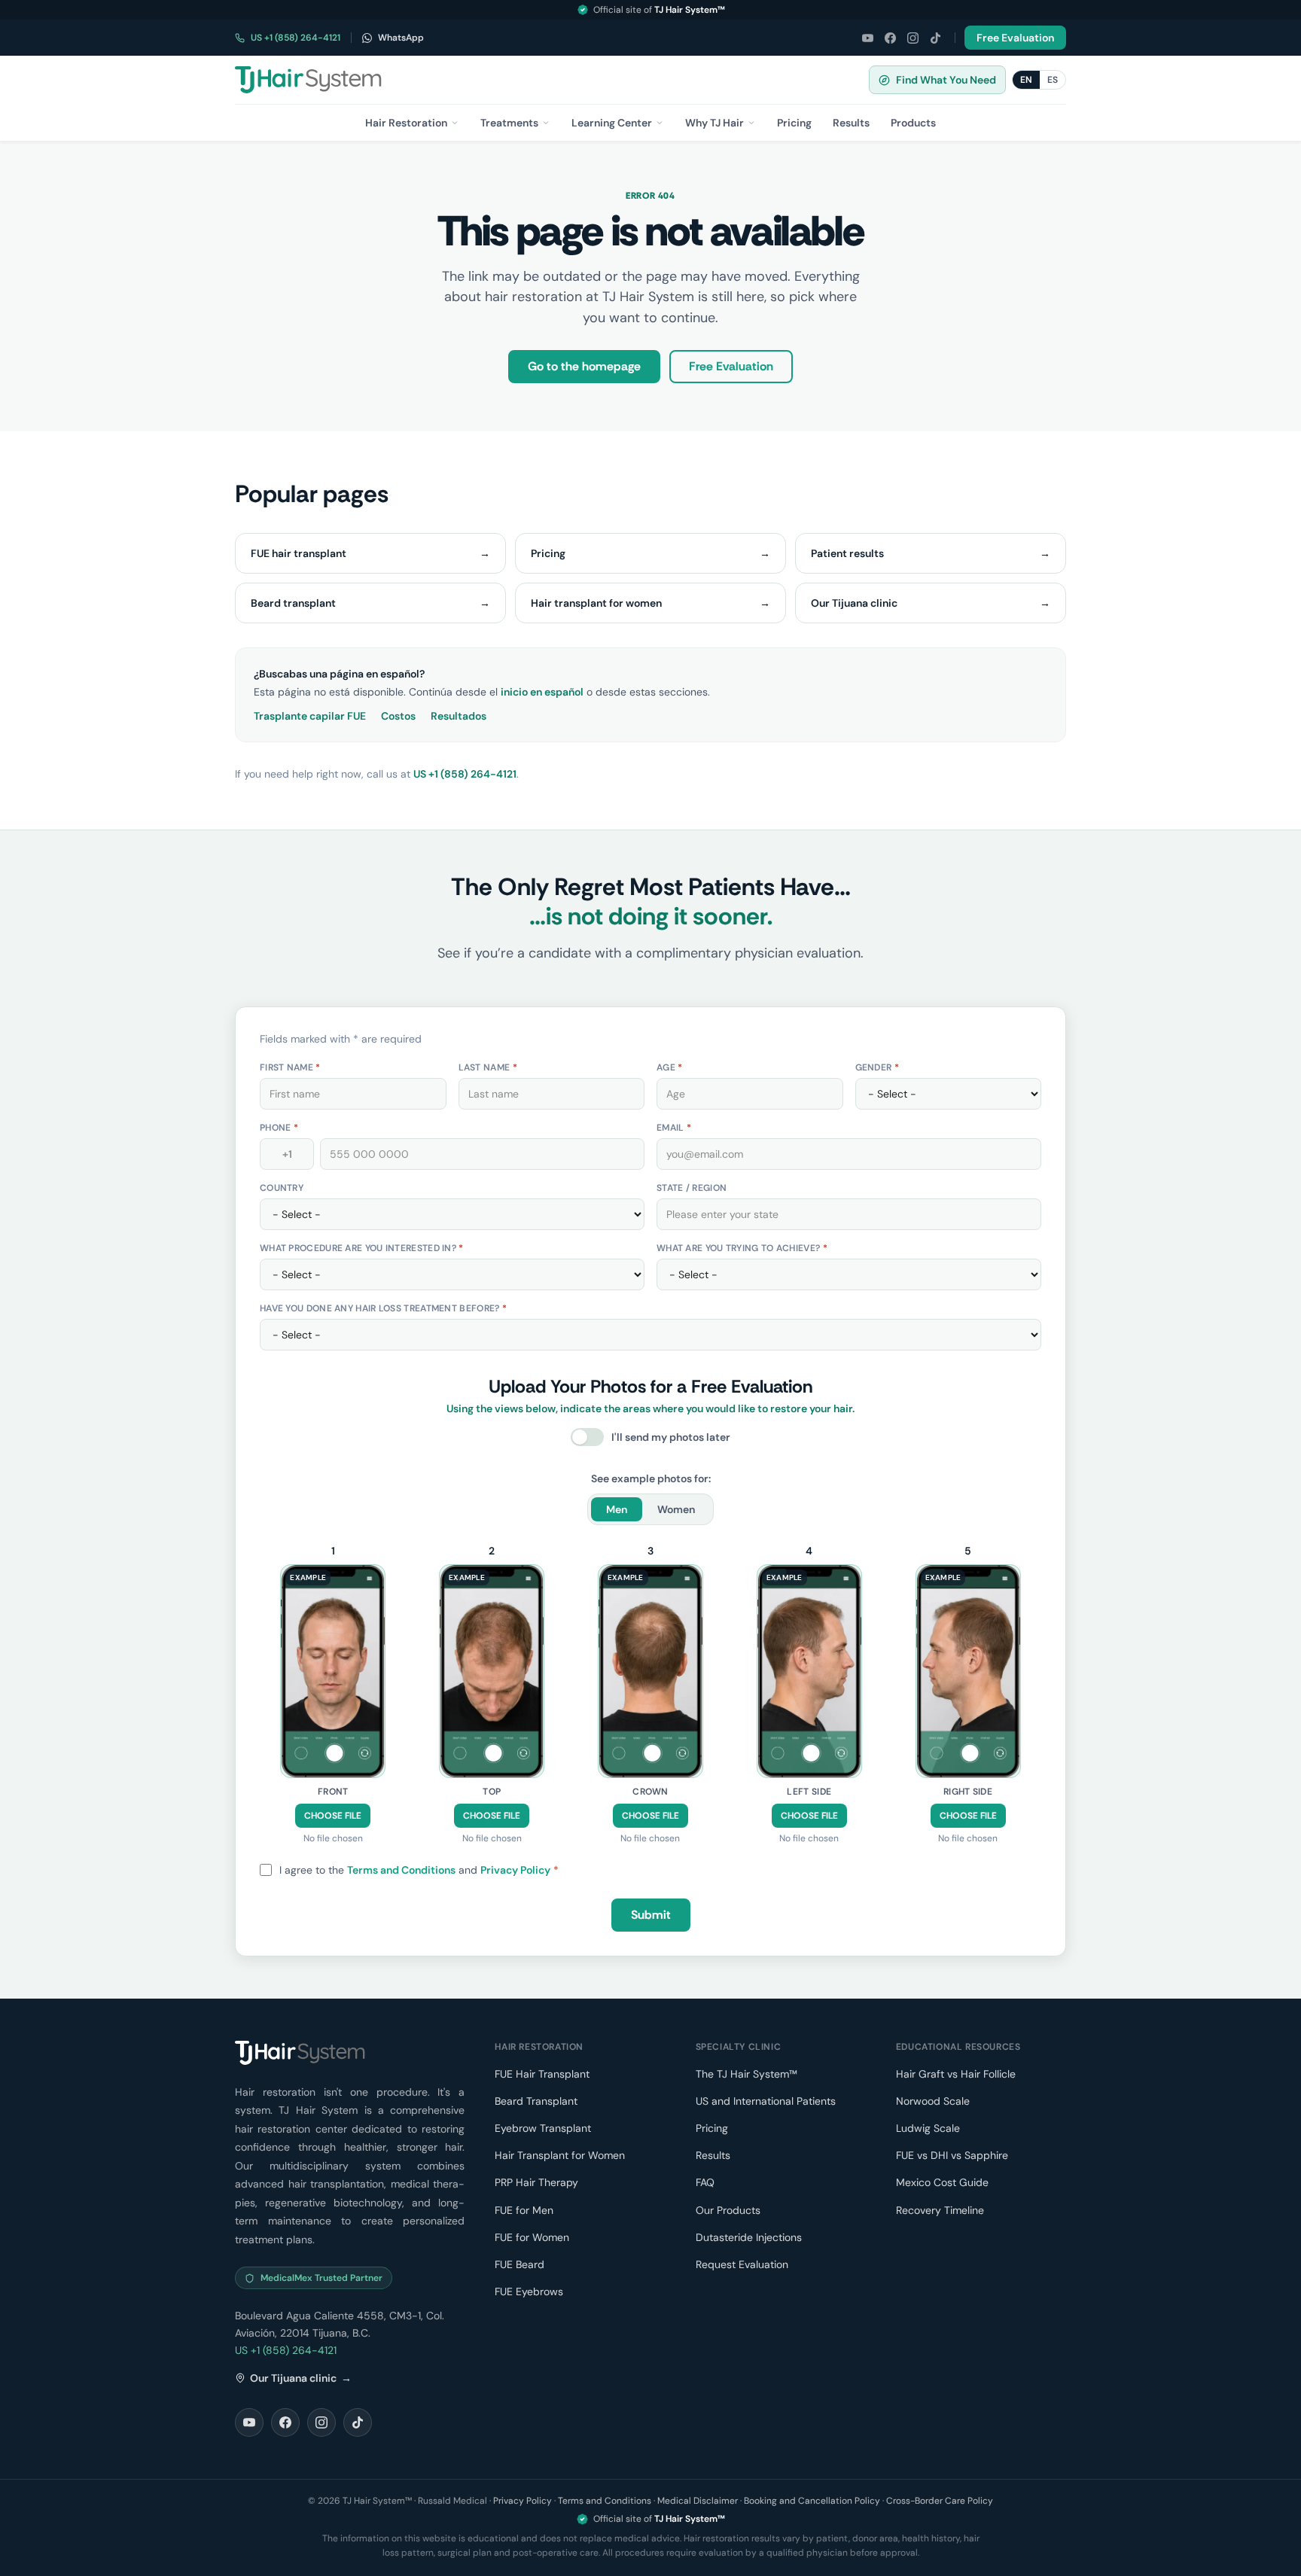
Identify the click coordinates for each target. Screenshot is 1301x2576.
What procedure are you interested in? (362, 1248)
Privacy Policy (515, 1870)
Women (676, 1509)
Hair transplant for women (650, 603)
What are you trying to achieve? (742, 1248)
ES (1053, 80)
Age (670, 1067)
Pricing (650, 553)
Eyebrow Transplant (543, 2128)
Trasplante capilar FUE (310, 716)
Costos (398, 716)
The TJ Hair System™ (746, 2074)
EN (1026, 80)
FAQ (705, 2182)
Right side (968, 1792)
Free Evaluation (1015, 38)
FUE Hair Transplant (542, 2074)
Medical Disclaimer (698, 2501)
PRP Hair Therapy (536, 2182)
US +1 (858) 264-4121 (296, 38)
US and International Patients (766, 2101)
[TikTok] (935, 38)
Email (674, 1128)
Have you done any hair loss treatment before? (383, 1308)
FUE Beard (519, 2264)
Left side (809, 1792)
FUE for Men (524, 2210)
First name (290, 1067)
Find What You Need (946, 80)
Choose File (333, 1816)
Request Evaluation (742, 2264)
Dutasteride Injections (749, 2237)
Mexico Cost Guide (942, 2182)
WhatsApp (401, 38)
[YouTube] (867, 38)
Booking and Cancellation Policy (812, 2501)
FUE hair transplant (370, 553)
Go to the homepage (584, 366)
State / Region (692, 1188)
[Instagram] (913, 38)
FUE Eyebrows (529, 2291)
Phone (279, 1128)
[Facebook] (890, 38)
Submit (651, 1915)
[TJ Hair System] (308, 80)
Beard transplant (370, 603)
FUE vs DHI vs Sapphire (952, 2155)
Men (617, 1509)
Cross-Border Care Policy (940, 2501)
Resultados (459, 716)
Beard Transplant (536, 2101)
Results (713, 2155)
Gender (877, 1067)
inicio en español (542, 692)
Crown (650, 1792)
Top (492, 1792)
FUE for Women (532, 2237)
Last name (488, 1067)
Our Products (728, 2210)
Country (282, 1188)
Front (333, 1792)
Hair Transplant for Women (560, 2155)
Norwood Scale (933, 2101)
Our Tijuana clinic (931, 603)
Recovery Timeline (940, 2210)
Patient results (931, 553)
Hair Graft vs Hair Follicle (956, 2074)
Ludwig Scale (928, 2128)
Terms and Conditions (401, 1870)
